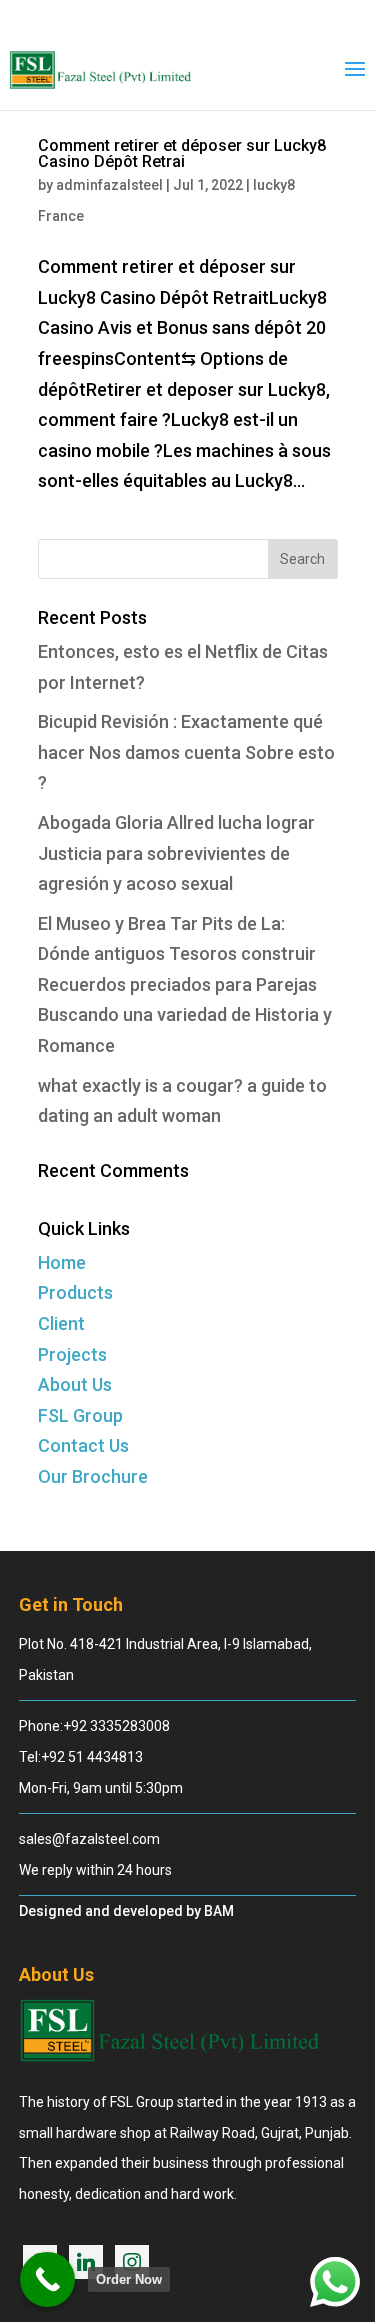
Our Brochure (93, 1476)
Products (75, 1292)
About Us (75, 1384)
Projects (72, 1354)
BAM (219, 1911)
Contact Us (83, 1445)
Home (62, 1262)
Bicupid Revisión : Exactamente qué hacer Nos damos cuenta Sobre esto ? (186, 752)
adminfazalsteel (109, 185)
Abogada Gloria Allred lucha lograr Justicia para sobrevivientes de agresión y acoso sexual (176, 853)
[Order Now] (47, 2279)
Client (61, 1323)
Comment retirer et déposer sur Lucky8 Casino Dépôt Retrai (182, 153)
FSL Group (80, 1415)
